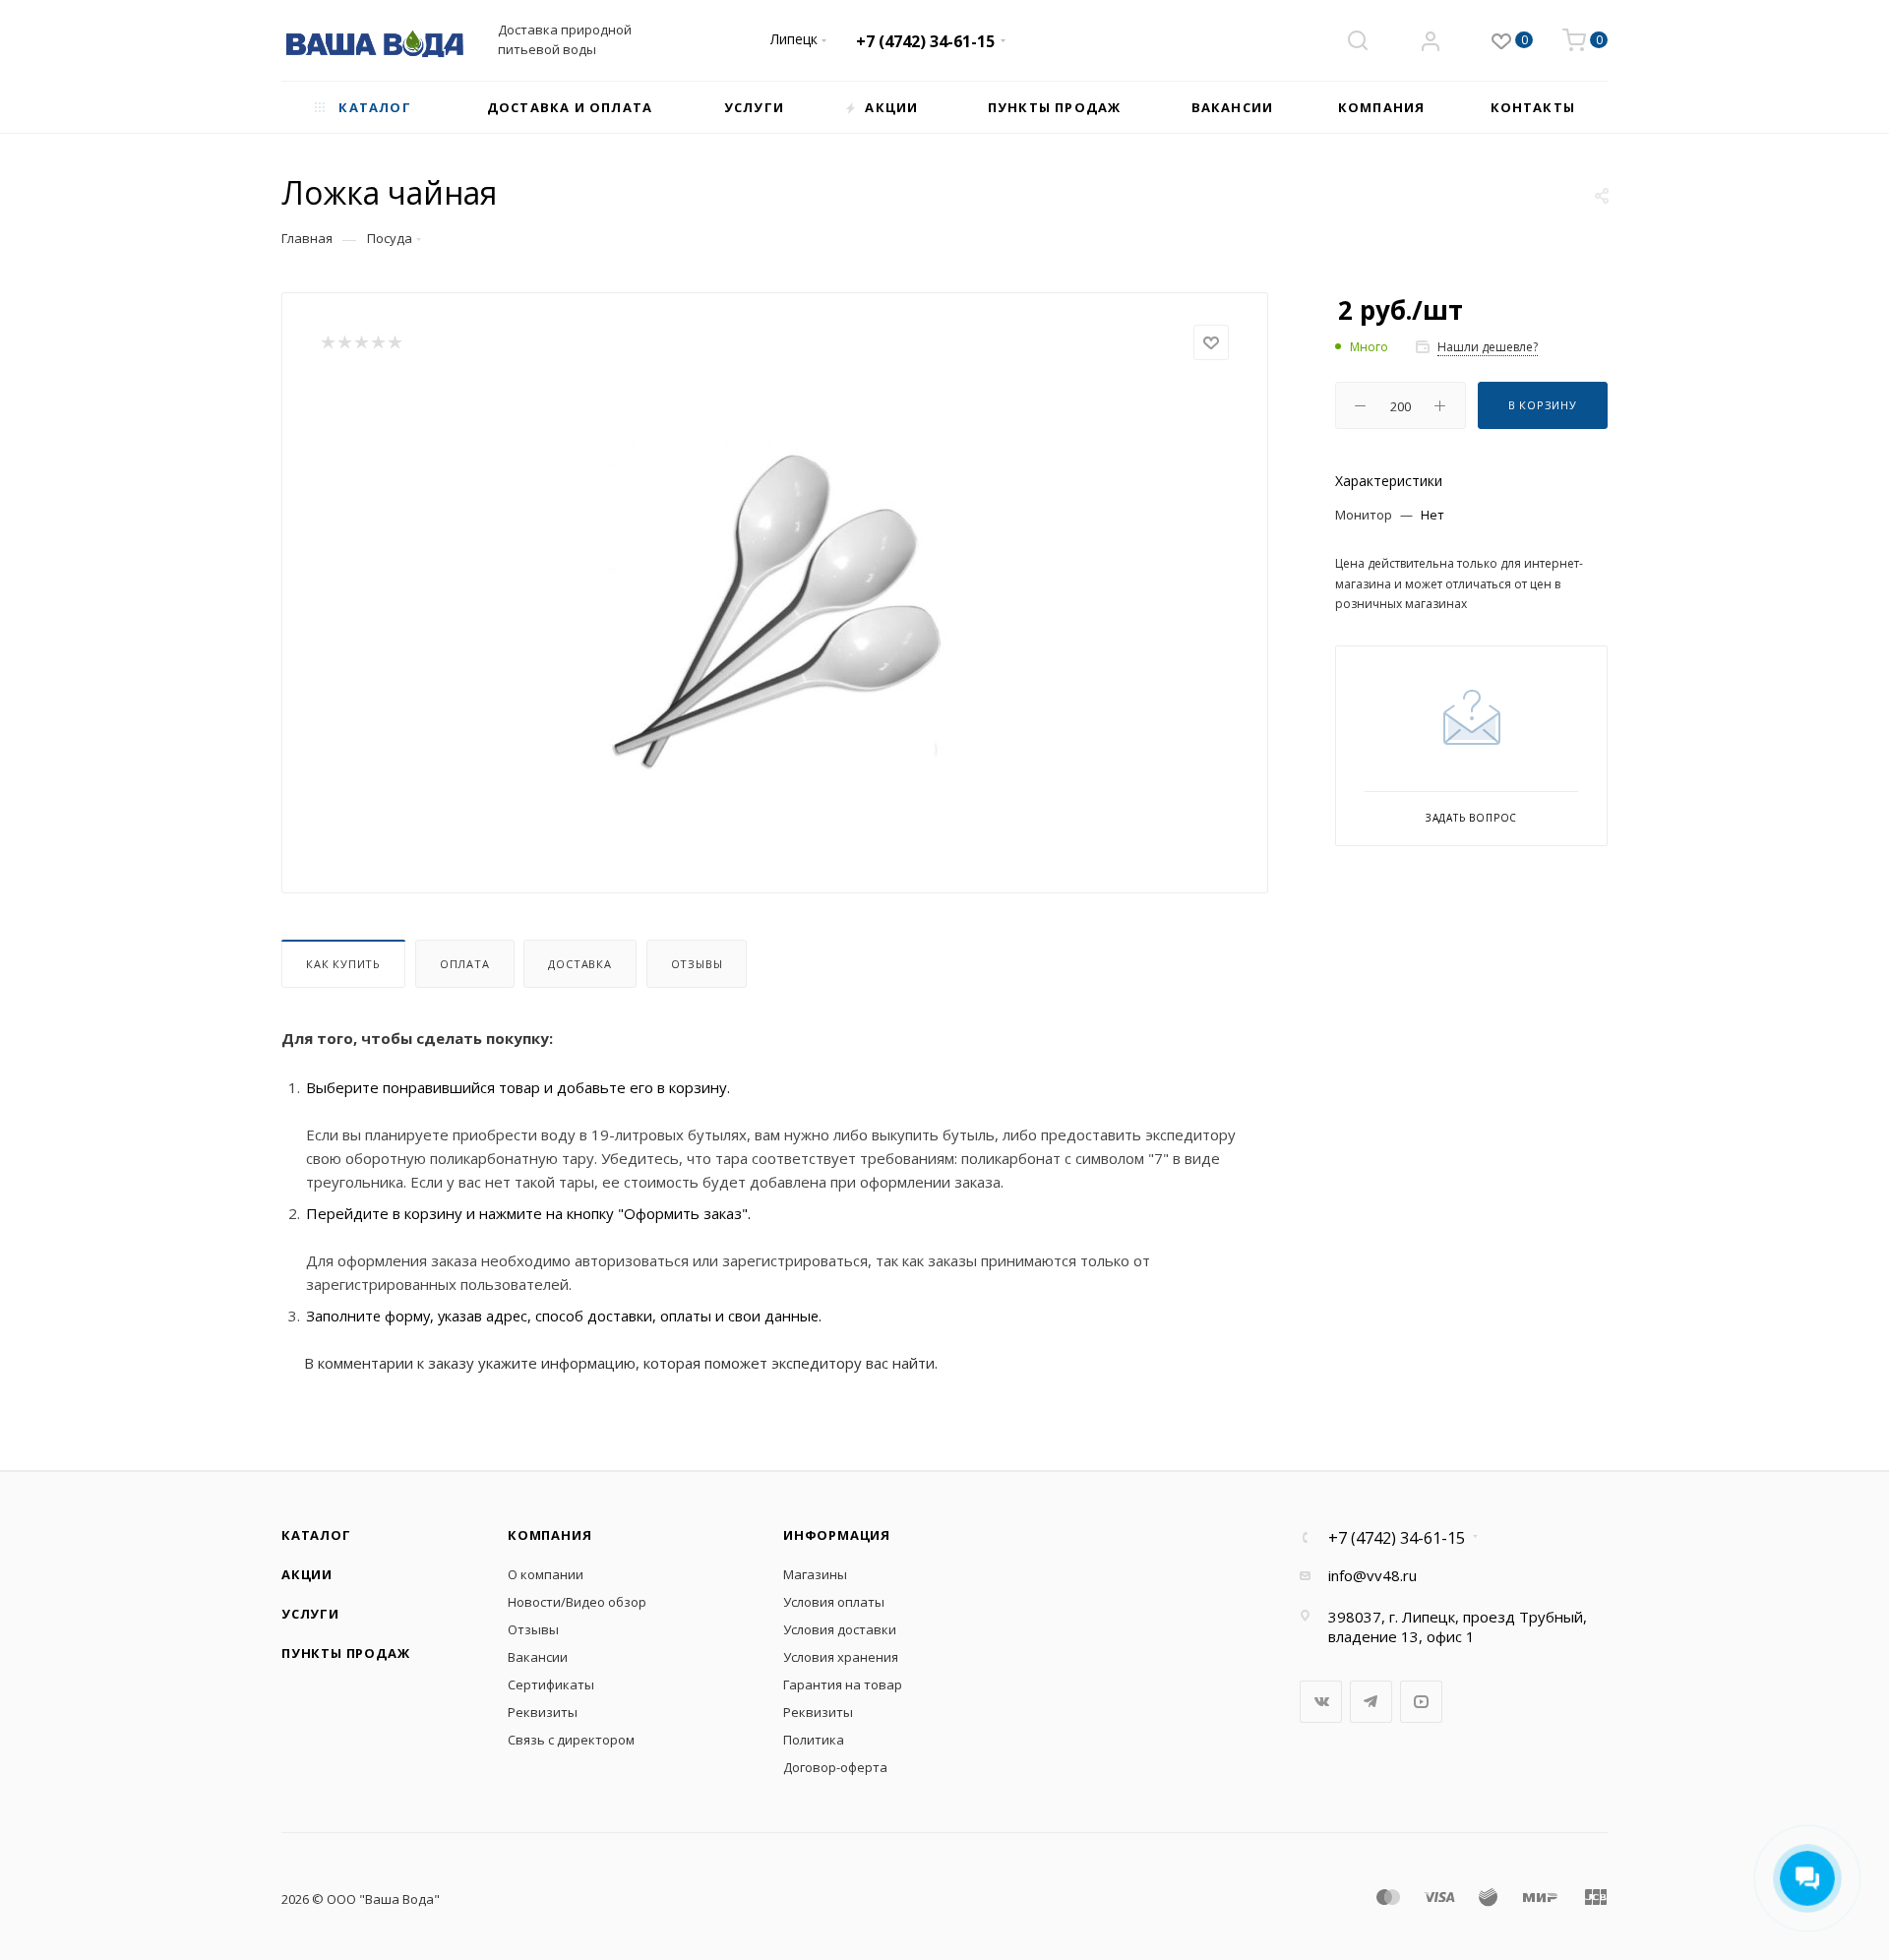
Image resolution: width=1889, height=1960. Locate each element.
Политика (814, 1740)
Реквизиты (543, 1712)
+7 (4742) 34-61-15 (925, 41)
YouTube (1421, 1702)
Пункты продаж (345, 1653)
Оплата (465, 964)
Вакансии (538, 1657)
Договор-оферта (835, 1767)
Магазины (815, 1574)
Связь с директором (571, 1740)
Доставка (579, 964)
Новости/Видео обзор (577, 1602)
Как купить (343, 964)
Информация (837, 1535)
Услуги (310, 1614)
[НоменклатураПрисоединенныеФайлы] (775, 606)
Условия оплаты (834, 1602)
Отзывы (697, 964)
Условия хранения (841, 1657)
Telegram (1371, 1702)
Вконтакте (1321, 1702)
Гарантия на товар (843, 1684)
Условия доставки (840, 1629)
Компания (549, 1535)
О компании (546, 1574)
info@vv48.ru (1372, 1575)
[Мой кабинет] (1431, 43)
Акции (307, 1574)
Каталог (316, 1535)
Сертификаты (551, 1684)
